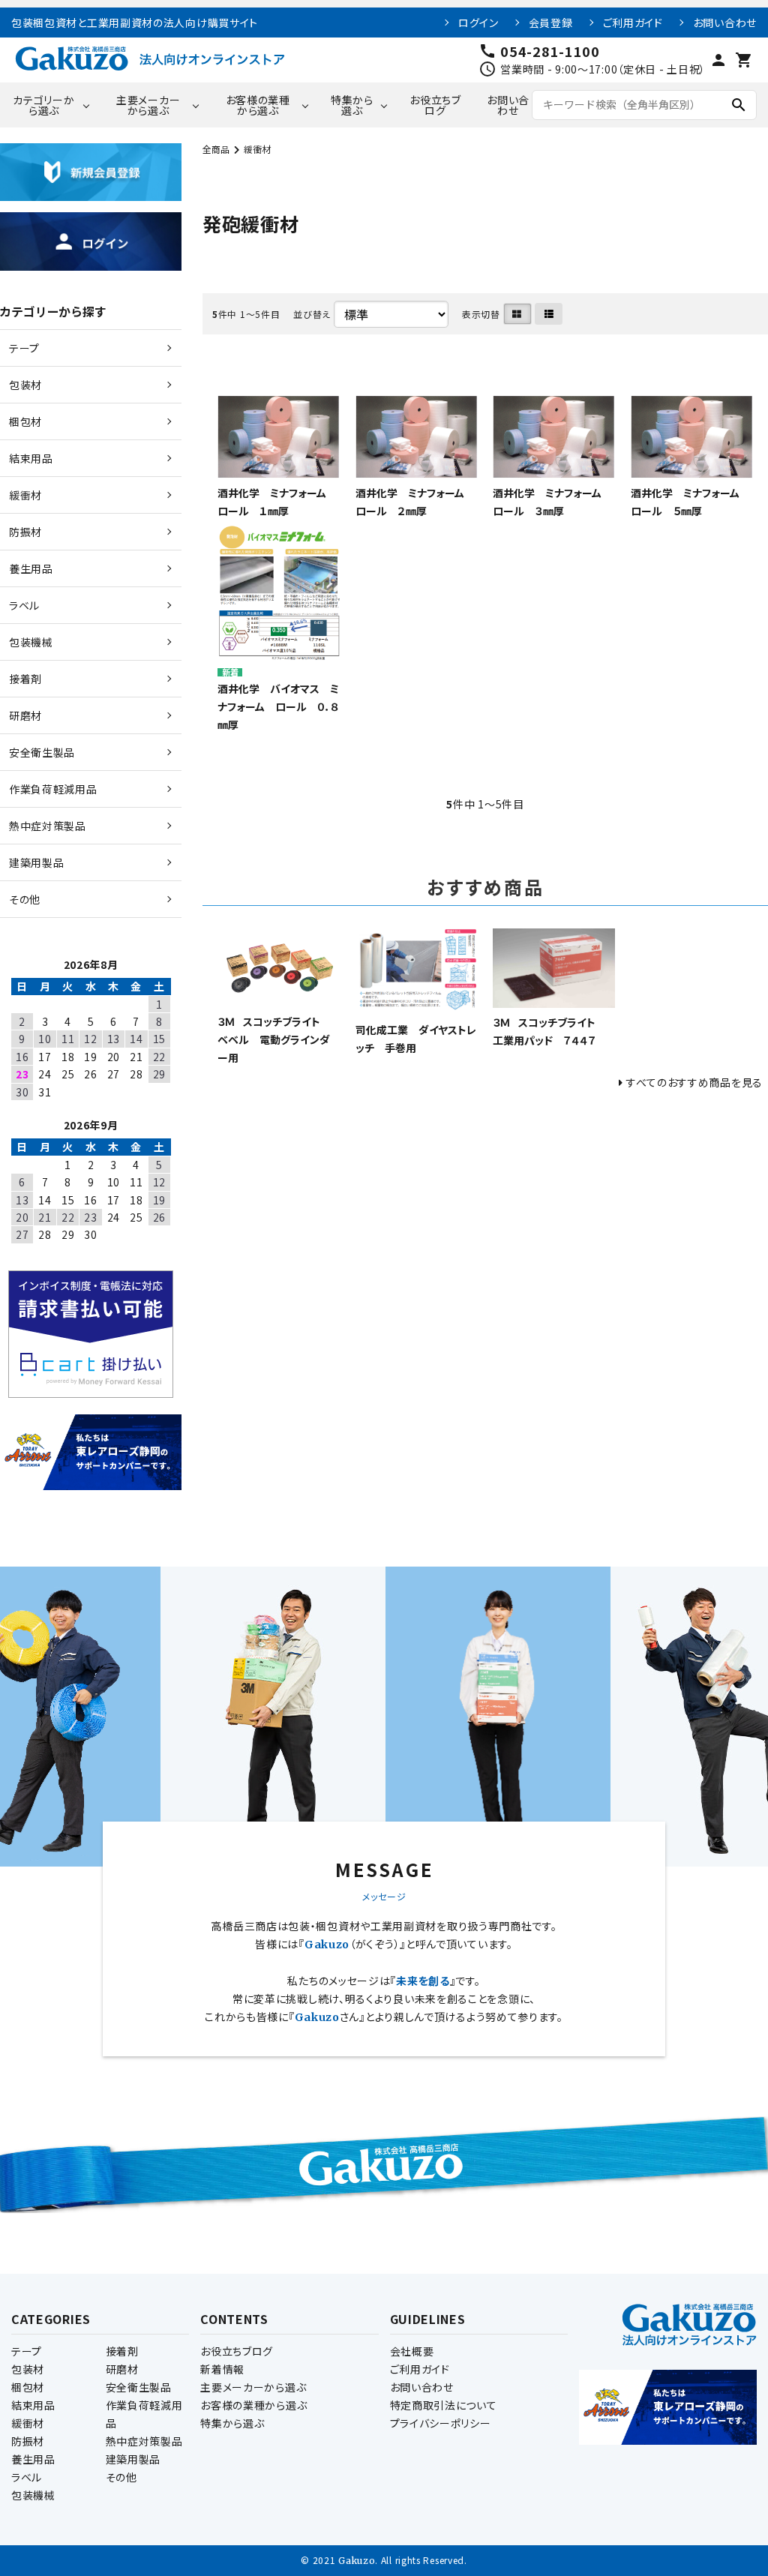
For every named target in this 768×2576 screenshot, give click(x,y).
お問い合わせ (725, 22)
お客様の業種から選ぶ (258, 105)
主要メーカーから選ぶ (148, 105)
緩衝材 (257, 149)
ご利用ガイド (633, 22)
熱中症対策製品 (144, 2441)
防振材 (28, 2441)
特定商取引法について (444, 2405)
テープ (27, 2351)
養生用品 (33, 2459)
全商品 (216, 149)
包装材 (28, 2369)
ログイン (478, 22)
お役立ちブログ (435, 105)
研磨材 (122, 2369)
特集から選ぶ (352, 105)
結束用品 (33, 2405)
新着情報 (222, 2369)
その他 (121, 2477)
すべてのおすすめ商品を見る (694, 1082)
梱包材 (28, 2387)
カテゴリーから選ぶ (43, 105)
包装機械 (33, 2495)
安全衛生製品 (139, 2387)
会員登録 (551, 22)
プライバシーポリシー (441, 2423)
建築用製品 (133, 2459)
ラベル (27, 2477)
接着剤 (122, 2351)
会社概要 (412, 2351)
